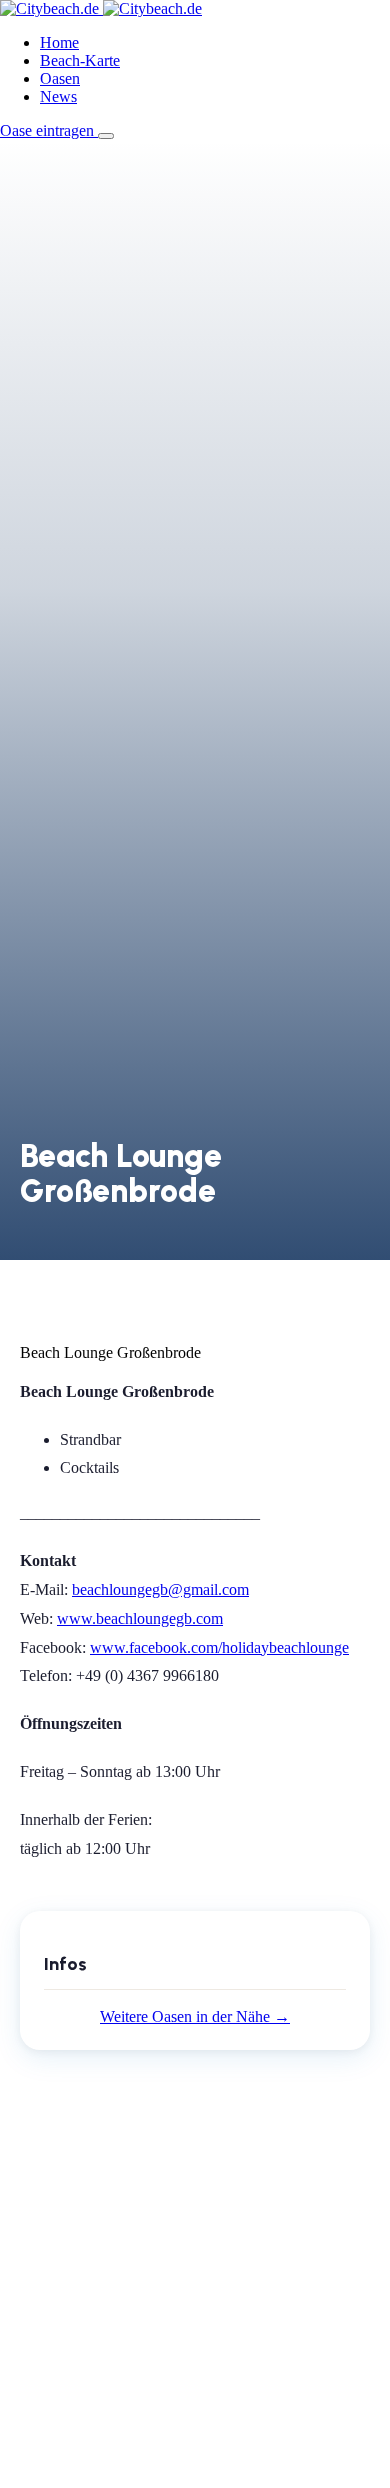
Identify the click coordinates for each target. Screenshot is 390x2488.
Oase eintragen (49, 130)
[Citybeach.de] (101, 8)
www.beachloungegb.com (140, 1618)
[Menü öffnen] (106, 136)
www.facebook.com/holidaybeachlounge (219, 1647)
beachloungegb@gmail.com (160, 1589)
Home (59, 42)
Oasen (60, 78)
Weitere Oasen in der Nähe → (195, 2016)
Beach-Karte (80, 60)
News (58, 96)
